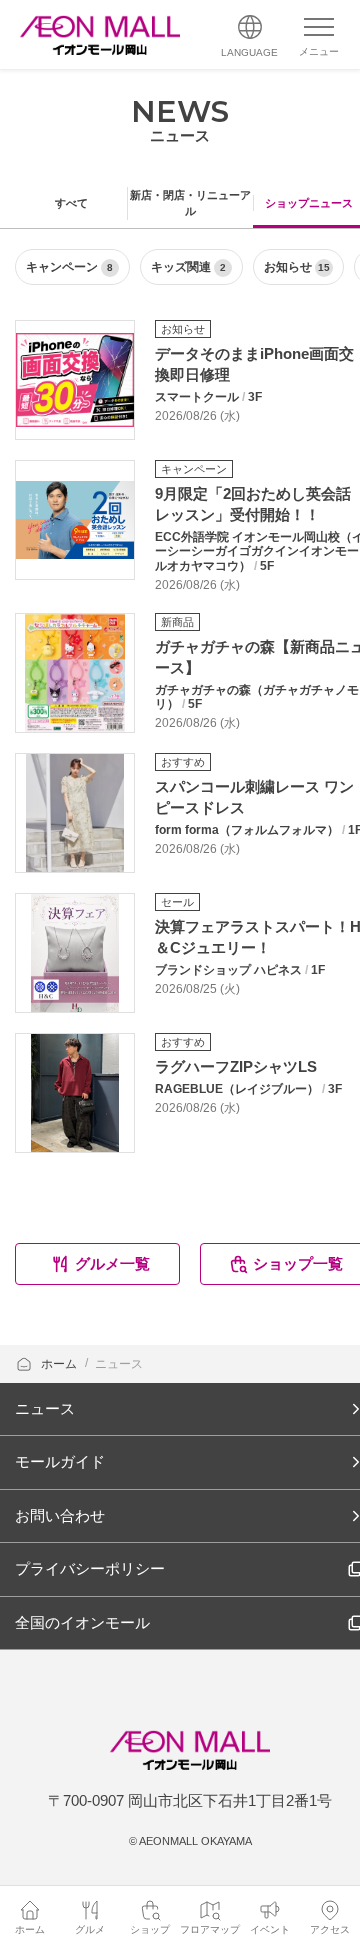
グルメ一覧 (112, 1263)
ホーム (60, 1364)
